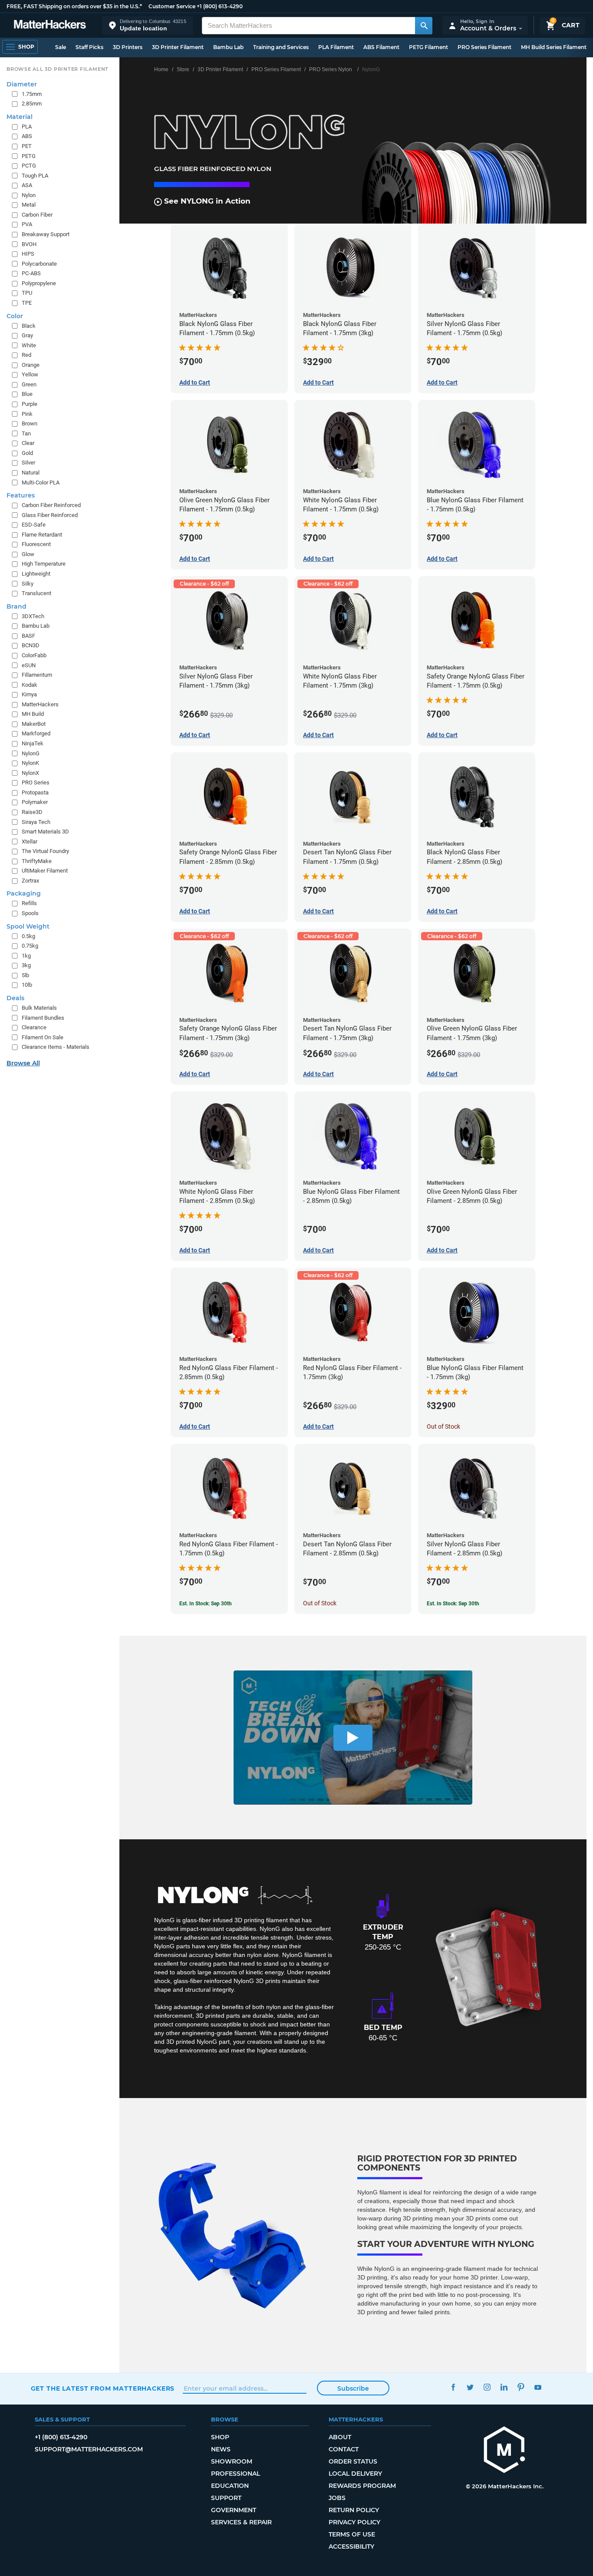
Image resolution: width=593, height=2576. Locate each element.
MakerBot (34, 724)
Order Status (353, 2461)
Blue (27, 394)
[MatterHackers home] (50, 25)
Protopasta (35, 792)
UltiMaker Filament (45, 871)
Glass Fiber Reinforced (50, 515)
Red (26, 355)
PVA (27, 224)
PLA (27, 127)
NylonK (30, 763)
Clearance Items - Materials (56, 1047)
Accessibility (351, 2546)
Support (226, 2498)
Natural (31, 473)
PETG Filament (428, 47)
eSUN (29, 665)
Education (230, 2486)
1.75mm (32, 94)
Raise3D (32, 812)
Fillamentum (37, 675)
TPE (27, 303)
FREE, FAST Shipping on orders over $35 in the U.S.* (74, 6)
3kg (26, 965)
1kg (26, 956)
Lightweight (36, 574)
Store (183, 69)
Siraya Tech (36, 822)
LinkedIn (504, 2387)
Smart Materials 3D (45, 832)
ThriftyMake (37, 861)
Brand (16, 606)
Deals (15, 998)
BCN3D (31, 645)
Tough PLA (35, 176)
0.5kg (28, 936)
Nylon (29, 195)
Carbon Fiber (37, 215)
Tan (26, 433)
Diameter (22, 84)
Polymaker (35, 802)
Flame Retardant (42, 535)
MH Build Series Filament (554, 47)
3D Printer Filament (178, 47)
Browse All (23, 1063)
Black (29, 326)
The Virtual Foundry (45, 851)
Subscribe (353, 2388)
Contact (344, 2449)
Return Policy (354, 2510)
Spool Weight (28, 926)
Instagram (487, 2387)
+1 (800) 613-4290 (220, 6)
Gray (27, 335)
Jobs (337, 2498)
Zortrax (30, 881)
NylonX (30, 773)
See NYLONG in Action (206, 201)
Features (21, 495)
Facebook (453, 2387)
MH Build (33, 714)
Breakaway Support (46, 234)
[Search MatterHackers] (424, 26)
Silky (28, 584)
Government (234, 2510)
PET (27, 146)
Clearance (34, 1027)
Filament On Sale (43, 1037)
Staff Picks (89, 47)
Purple (30, 404)
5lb (25, 975)
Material (20, 117)
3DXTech (33, 616)
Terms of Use (352, 2534)
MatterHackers (40, 704)
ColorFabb (34, 655)
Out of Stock (443, 1426)
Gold (27, 453)
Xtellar (30, 842)
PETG (29, 156)
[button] (148, 25)
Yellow (30, 374)
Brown (30, 423)
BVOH (29, 244)
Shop (220, 2437)
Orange (31, 365)
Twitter (470, 2387)
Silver (28, 463)
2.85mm (32, 104)
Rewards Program (362, 2486)
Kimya (29, 694)
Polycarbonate (39, 264)
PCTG (29, 166)
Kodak (30, 685)
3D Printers (128, 47)
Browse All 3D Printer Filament (58, 69)
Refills (29, 903)
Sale (61, 47)
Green (29, 384)
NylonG (31, 753)
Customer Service (172, 6)
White (29, 345)
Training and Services (281, 47)
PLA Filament (336, 47)
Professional (236, 2474)
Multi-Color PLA (41, 483)
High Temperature (44, 564)
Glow (28, 554)
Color (15, 316)
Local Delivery (355, 2474)
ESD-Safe (34, 525)
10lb (27, 985)
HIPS (28, 254)
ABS (27, 136)
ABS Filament (381, 47)
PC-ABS (31, 273)
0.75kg (30, 946)
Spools (30, 913)
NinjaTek (33, 743)
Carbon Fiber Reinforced (51, 505)
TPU (27, 293)
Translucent (36, 593)
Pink (27, 414)
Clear (28, 443)
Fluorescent (36, 544)
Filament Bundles (43, 1018)
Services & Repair (241, 2522)
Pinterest (521, 2387)
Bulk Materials (39, 1008)
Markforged (36, 733)
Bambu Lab (228, 47)
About (340, 2437)
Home (161, 69)
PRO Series (36, 782)
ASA (27, 185)
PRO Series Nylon (331, 69)
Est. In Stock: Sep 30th (206, 1604)
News (221, 2449)
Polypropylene (39, 283)
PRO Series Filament (484, 47)
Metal (29, 205)
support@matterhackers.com (89, 2449)
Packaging (24, 893)
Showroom (232, 2461)
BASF (28, 636)
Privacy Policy (354, 2522)
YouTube (538, 2387)
